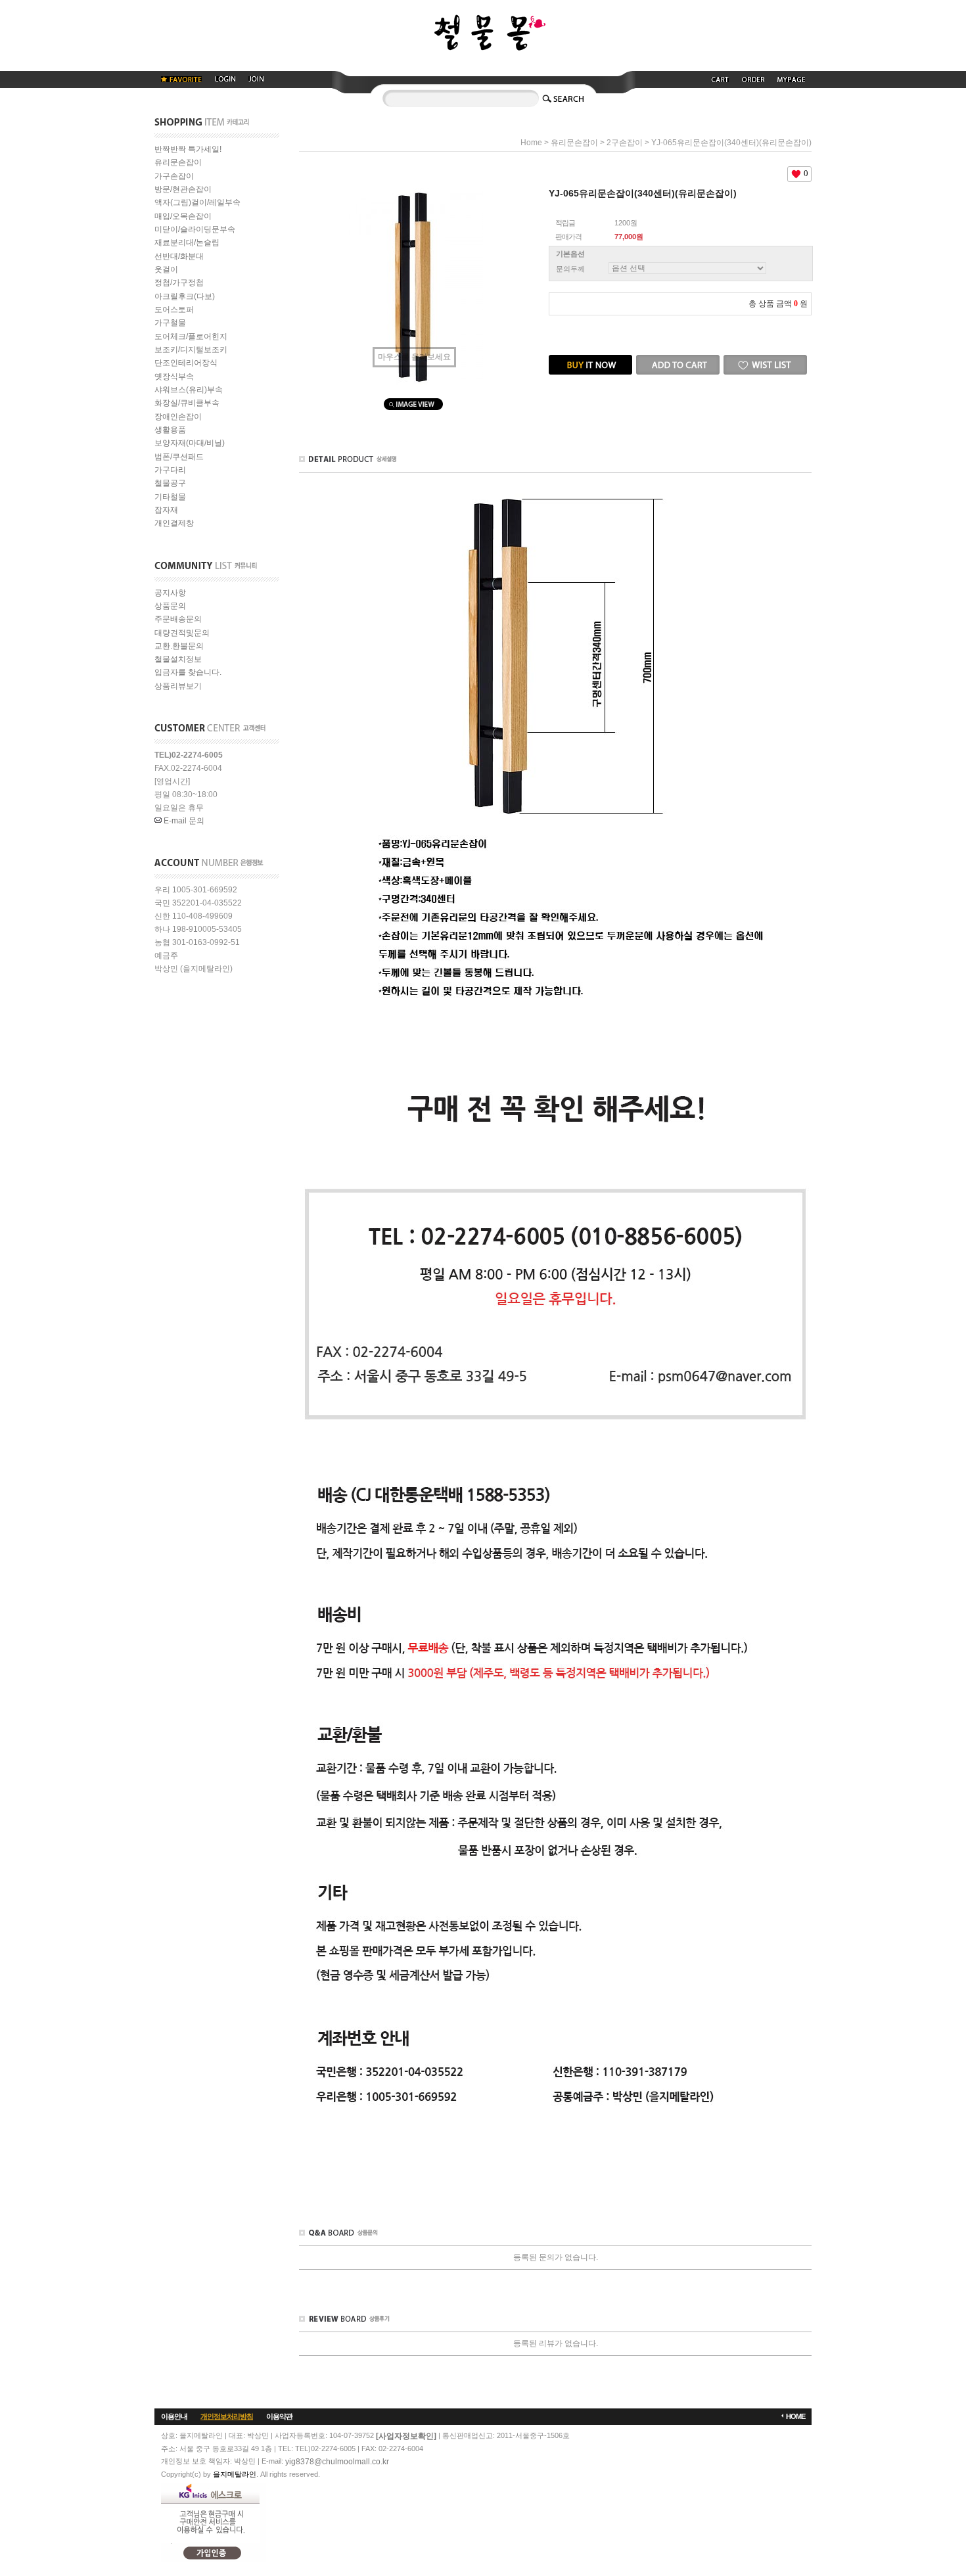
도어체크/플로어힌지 (191, 336)
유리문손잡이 (178, 163)
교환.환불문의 (179, 646)
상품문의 (170, 606)
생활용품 (170, 430)
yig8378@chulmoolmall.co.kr (337, 2462)
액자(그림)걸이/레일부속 (197, 203)
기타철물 (170, 497)
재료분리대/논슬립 (187, 243)
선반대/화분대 (179, 256)
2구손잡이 (625, 143)
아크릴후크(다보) (185, 296)
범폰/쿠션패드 (179, 457)
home (531, 143)
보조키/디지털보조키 (191, 350)
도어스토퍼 (174, 310)
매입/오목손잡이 (183, 216)
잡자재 (166, 510)
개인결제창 (174, 524)
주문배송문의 (178, 620)
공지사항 (170, 593)
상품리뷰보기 (178, 686)
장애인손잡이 (178, 417)
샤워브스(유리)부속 (189, 390)
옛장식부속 (174, 377)
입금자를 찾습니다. (188, 673)
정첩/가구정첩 (179, 283)
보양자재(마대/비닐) (190, 444)
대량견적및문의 (182, 633)
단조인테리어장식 (186, 363)
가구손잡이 (174, 176)
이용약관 (279, 2416)
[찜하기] (765, 359)
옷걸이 (166, 269)
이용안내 (174, 2416)
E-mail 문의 (183, 821)
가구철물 (170, 323)
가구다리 (170, 470)
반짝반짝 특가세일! (188, 149)
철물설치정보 (178, 659)
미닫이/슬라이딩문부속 (195, 229)
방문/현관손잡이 (183, 189)
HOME (795, 2416)
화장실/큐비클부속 (187, 403)
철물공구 (170, 484)
